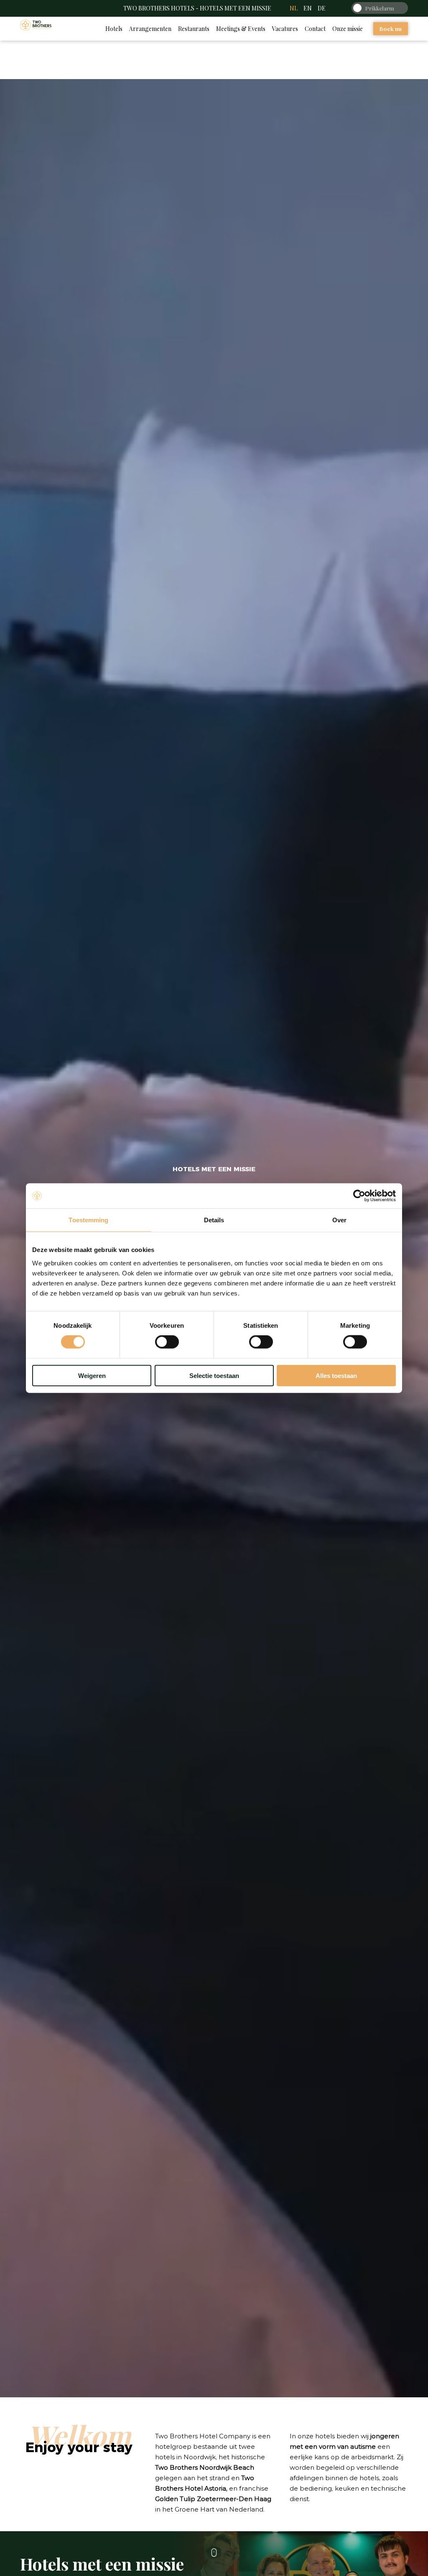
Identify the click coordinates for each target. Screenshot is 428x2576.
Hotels (114, 29)
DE (322, 8)
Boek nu (391, 29)
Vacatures (285, 29)
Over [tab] (339, 1220)
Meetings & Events (241, 29)
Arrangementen (150, 29)
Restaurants (194, 29)
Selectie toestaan (214, 1375)
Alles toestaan (336, 1375)
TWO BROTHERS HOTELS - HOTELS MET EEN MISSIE (197, 8)
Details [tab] (214, 1220)
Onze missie (348, 29)
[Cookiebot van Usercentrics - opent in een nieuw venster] (359, 1196)
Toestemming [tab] (88, 1220)
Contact (315, 29)
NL (294, 8)
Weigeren (92, 1375)
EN (308, 8)
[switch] (167, 1342)
